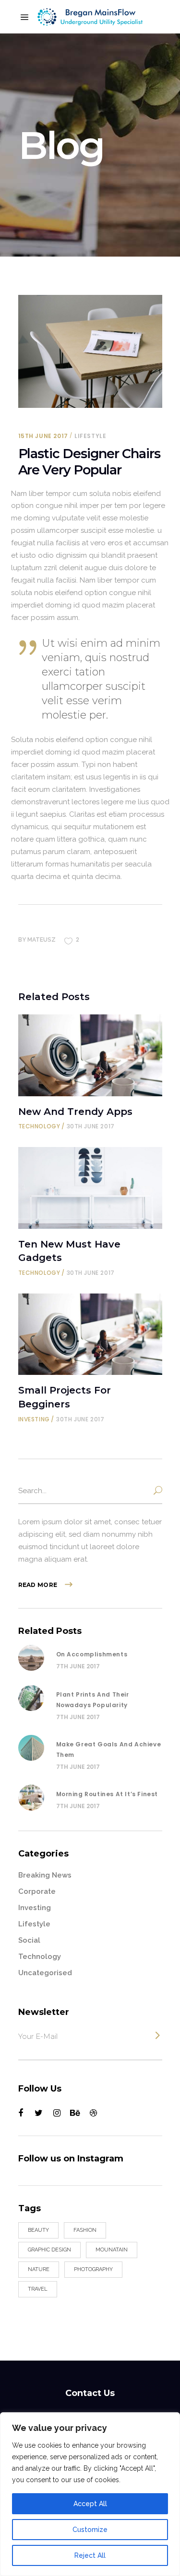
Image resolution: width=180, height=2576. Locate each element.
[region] (90, 2494)
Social (29, 1940)
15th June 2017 (43, 436)
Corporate (37, 1891)
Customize (90, 2530)
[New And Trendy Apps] (90, 1055)
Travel (38, 2289)
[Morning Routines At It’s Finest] (31, 1798)
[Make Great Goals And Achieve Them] (31, 1748)
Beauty (38, 2230)
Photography (93, 2269)
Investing (34, 1419)
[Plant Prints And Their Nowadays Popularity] (31, 1698)
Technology (39, 1126)
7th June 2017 (78, 1666)
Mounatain (112, 2250)
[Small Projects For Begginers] (90, 1334)
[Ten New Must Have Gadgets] (90, 1188)
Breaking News (45, 1875)
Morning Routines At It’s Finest (107, 1794)
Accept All (90, 2504)
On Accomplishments (92, 1654)
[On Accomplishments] (31, 1658)
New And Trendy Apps (75, 1112)
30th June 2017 (91, 1126)
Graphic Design (49, 2250)
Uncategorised (45, 1973)
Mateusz (42, 940)
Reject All (90, 2555)
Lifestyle (90, 436)
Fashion (85, 2230)
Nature (39, 2269)
